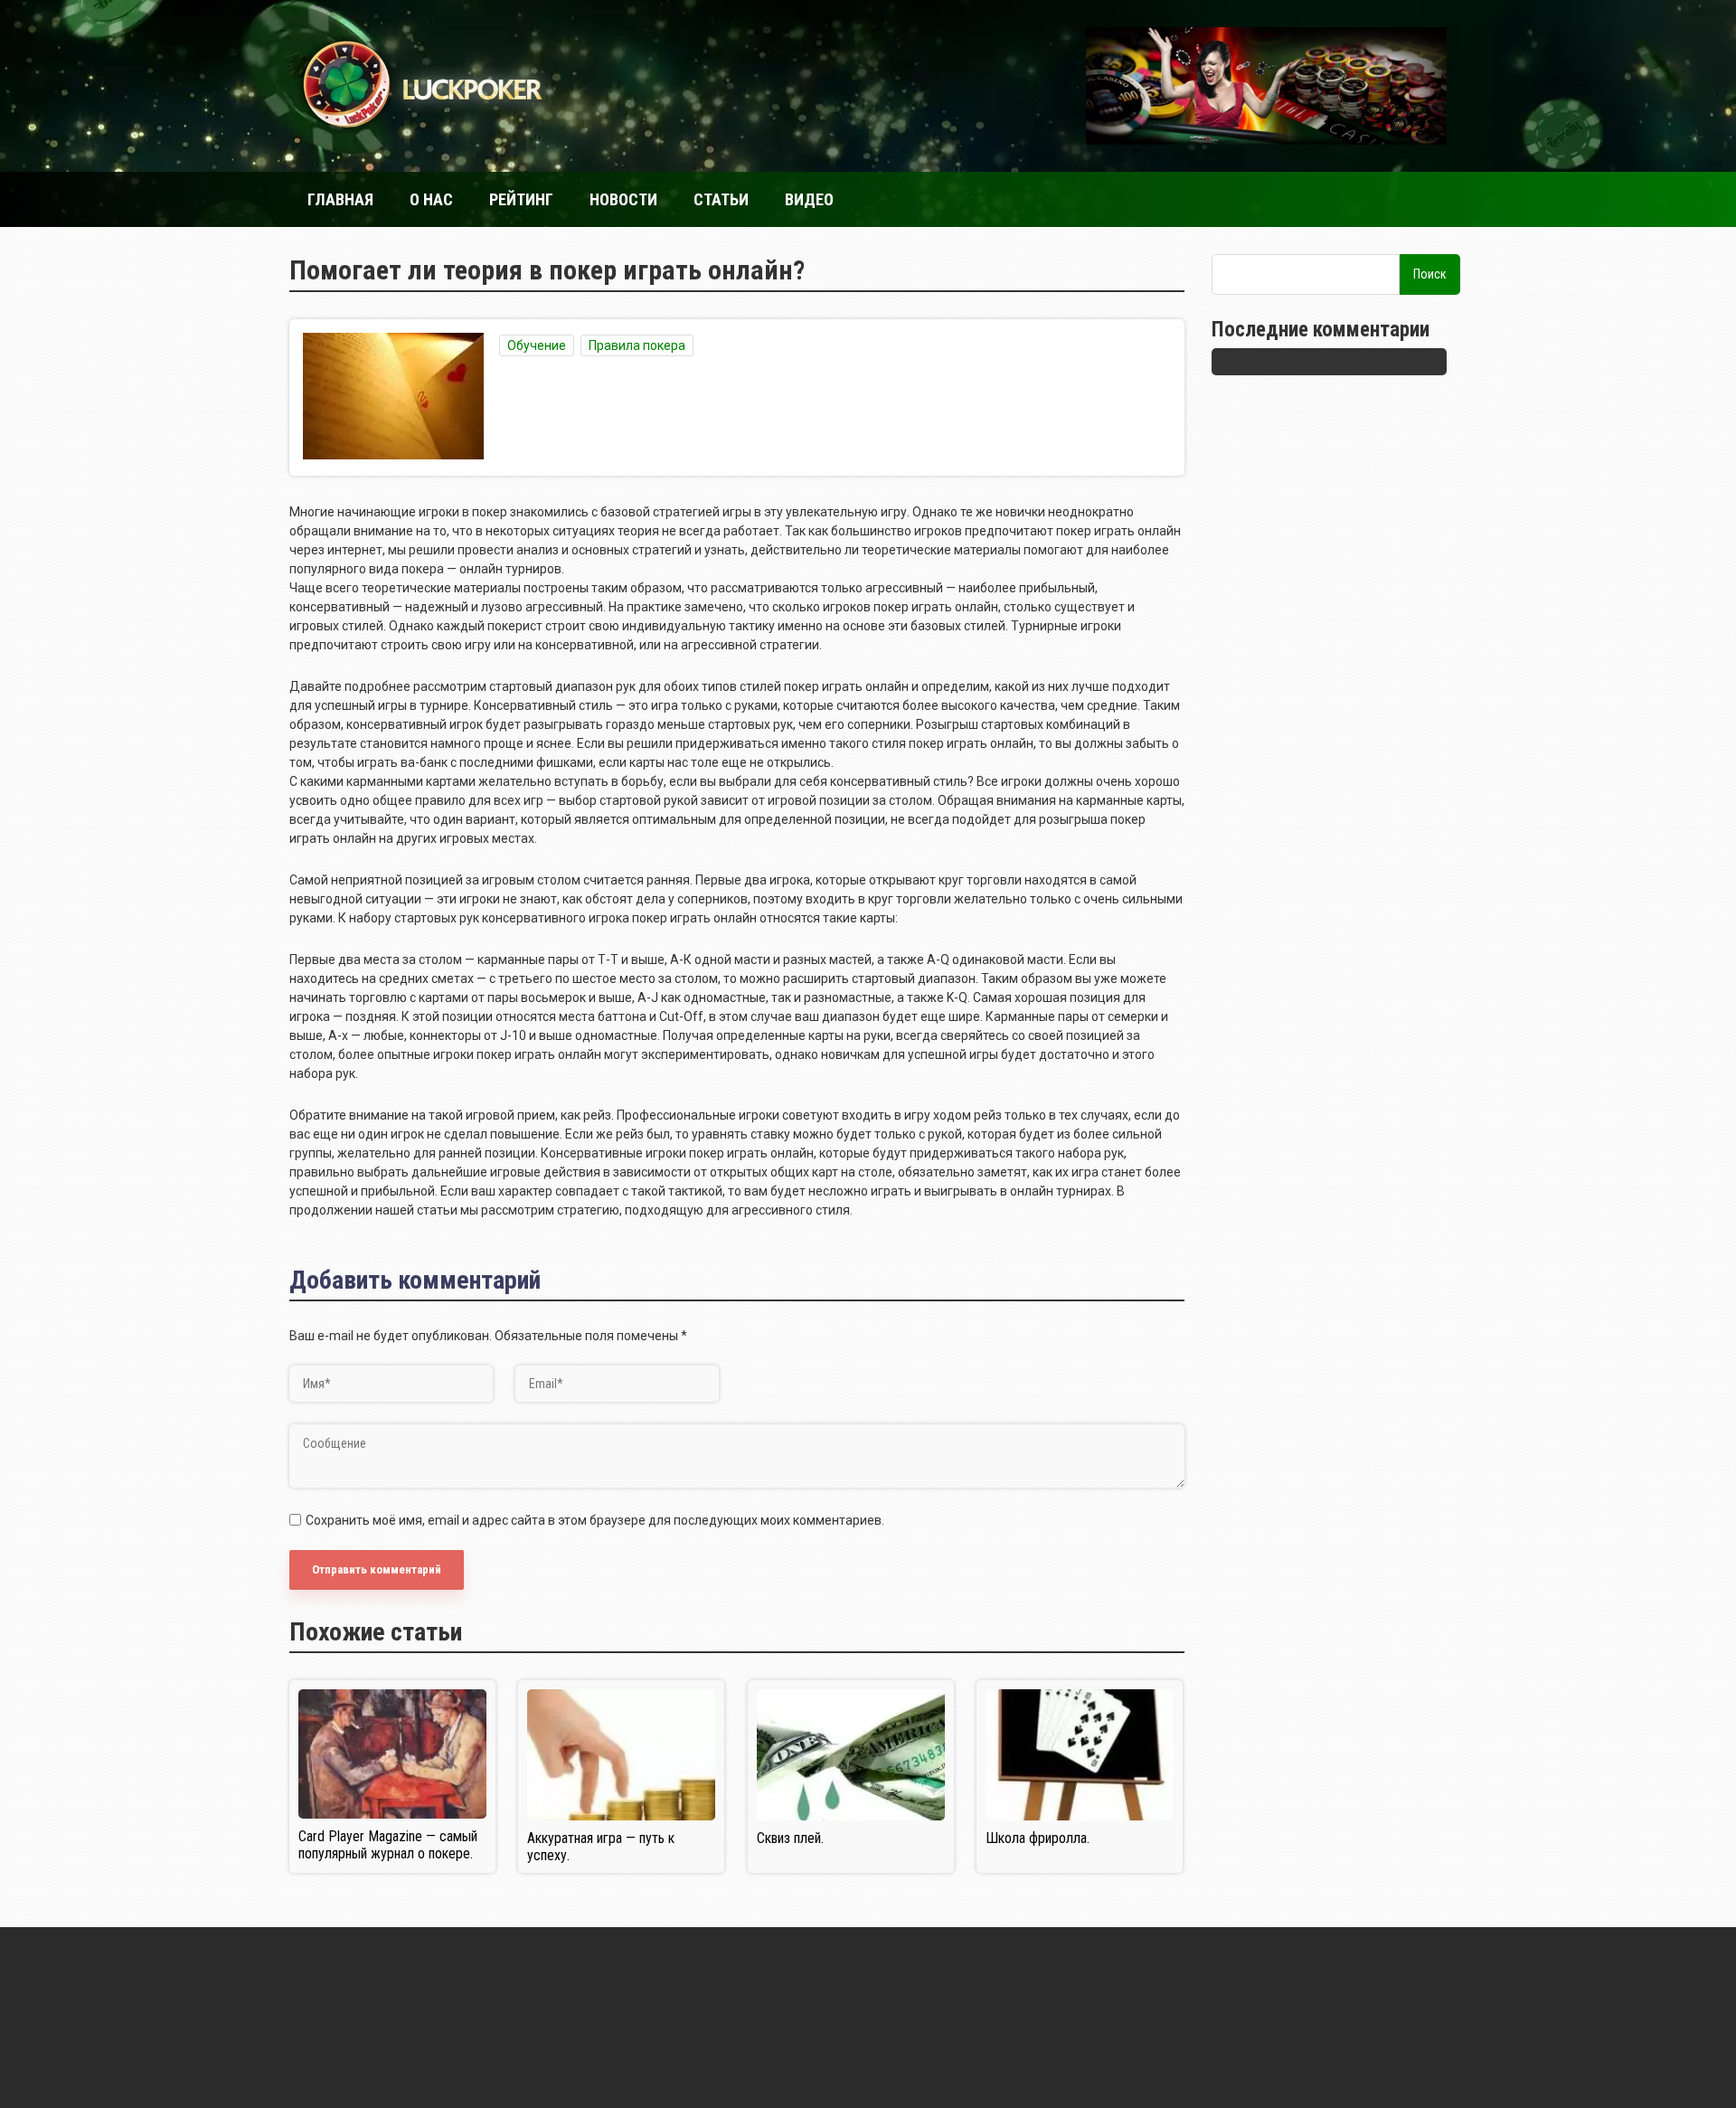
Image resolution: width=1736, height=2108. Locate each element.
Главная (340, 199)
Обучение (537, 345)
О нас (431, 199)
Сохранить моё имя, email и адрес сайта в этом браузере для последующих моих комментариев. (595, 1520)
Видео (809, 199)
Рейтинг (521, 199)
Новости (623, 199)
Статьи (721, 199)
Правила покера (637, 345)
